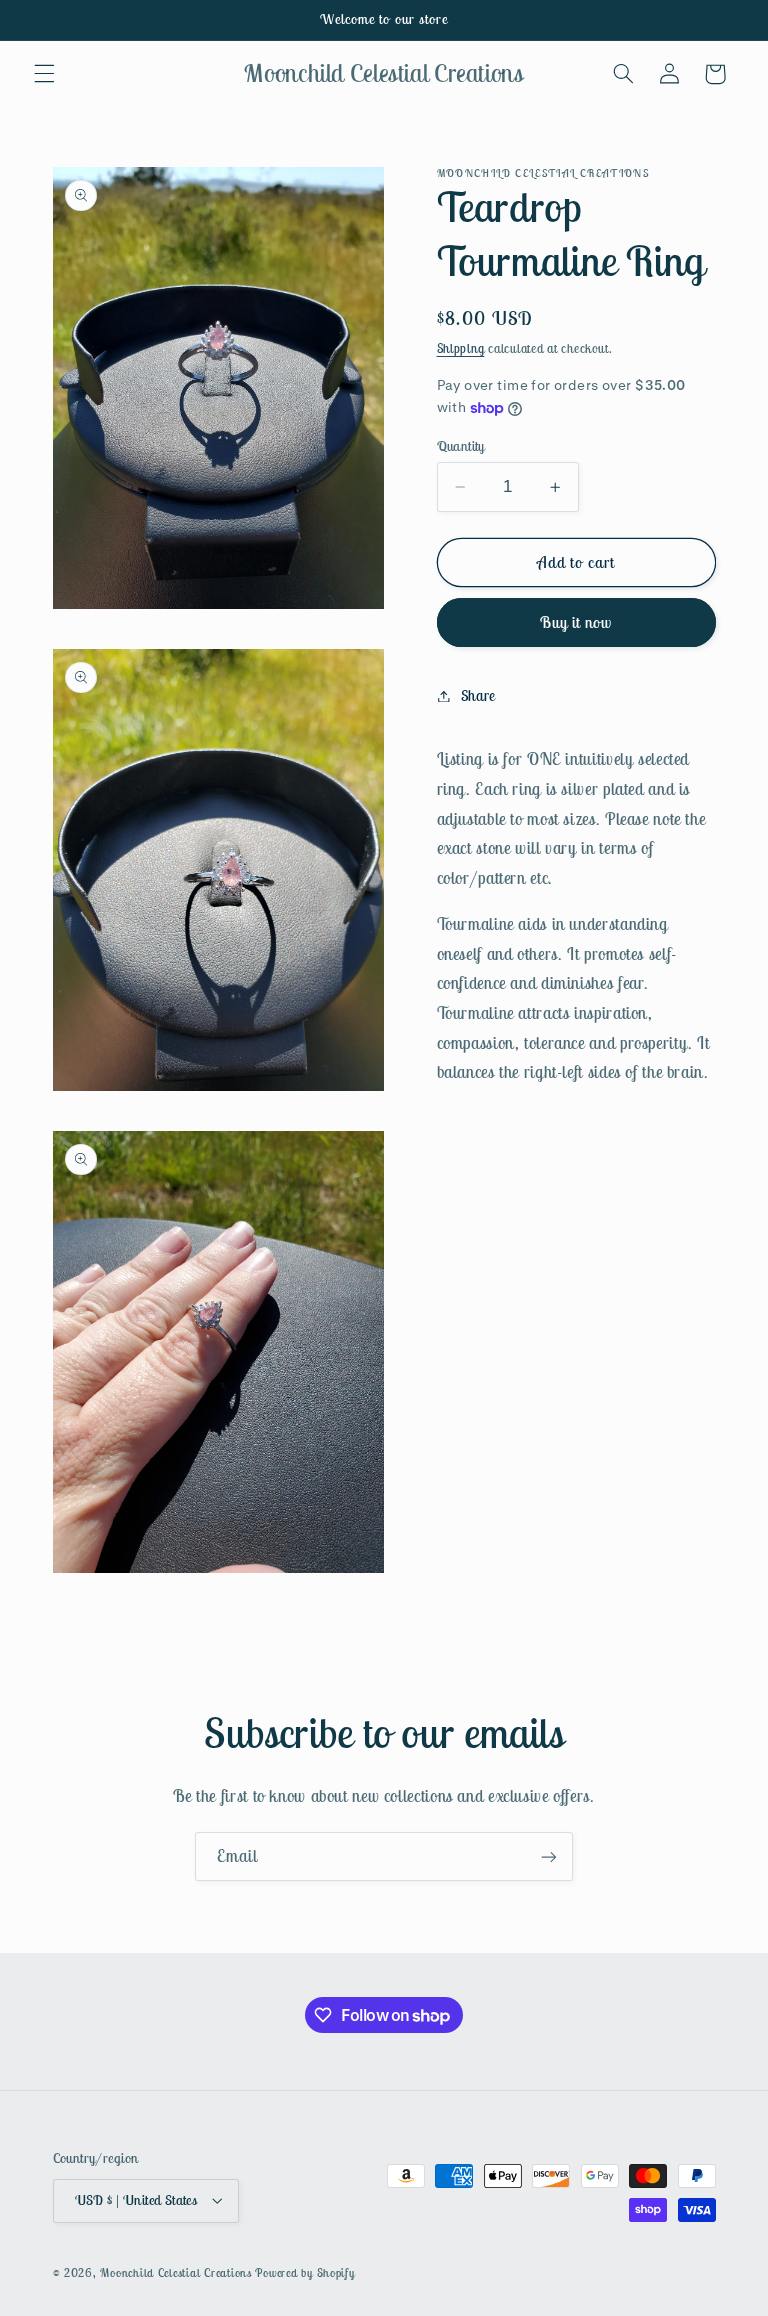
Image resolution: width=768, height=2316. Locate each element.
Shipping (461, 348)
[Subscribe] (549, 1856)
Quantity (461, 446)
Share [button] (478, 695)
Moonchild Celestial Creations (175, 2272)
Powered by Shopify (304, 2272)
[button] (44, 74)
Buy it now (576, 622)
